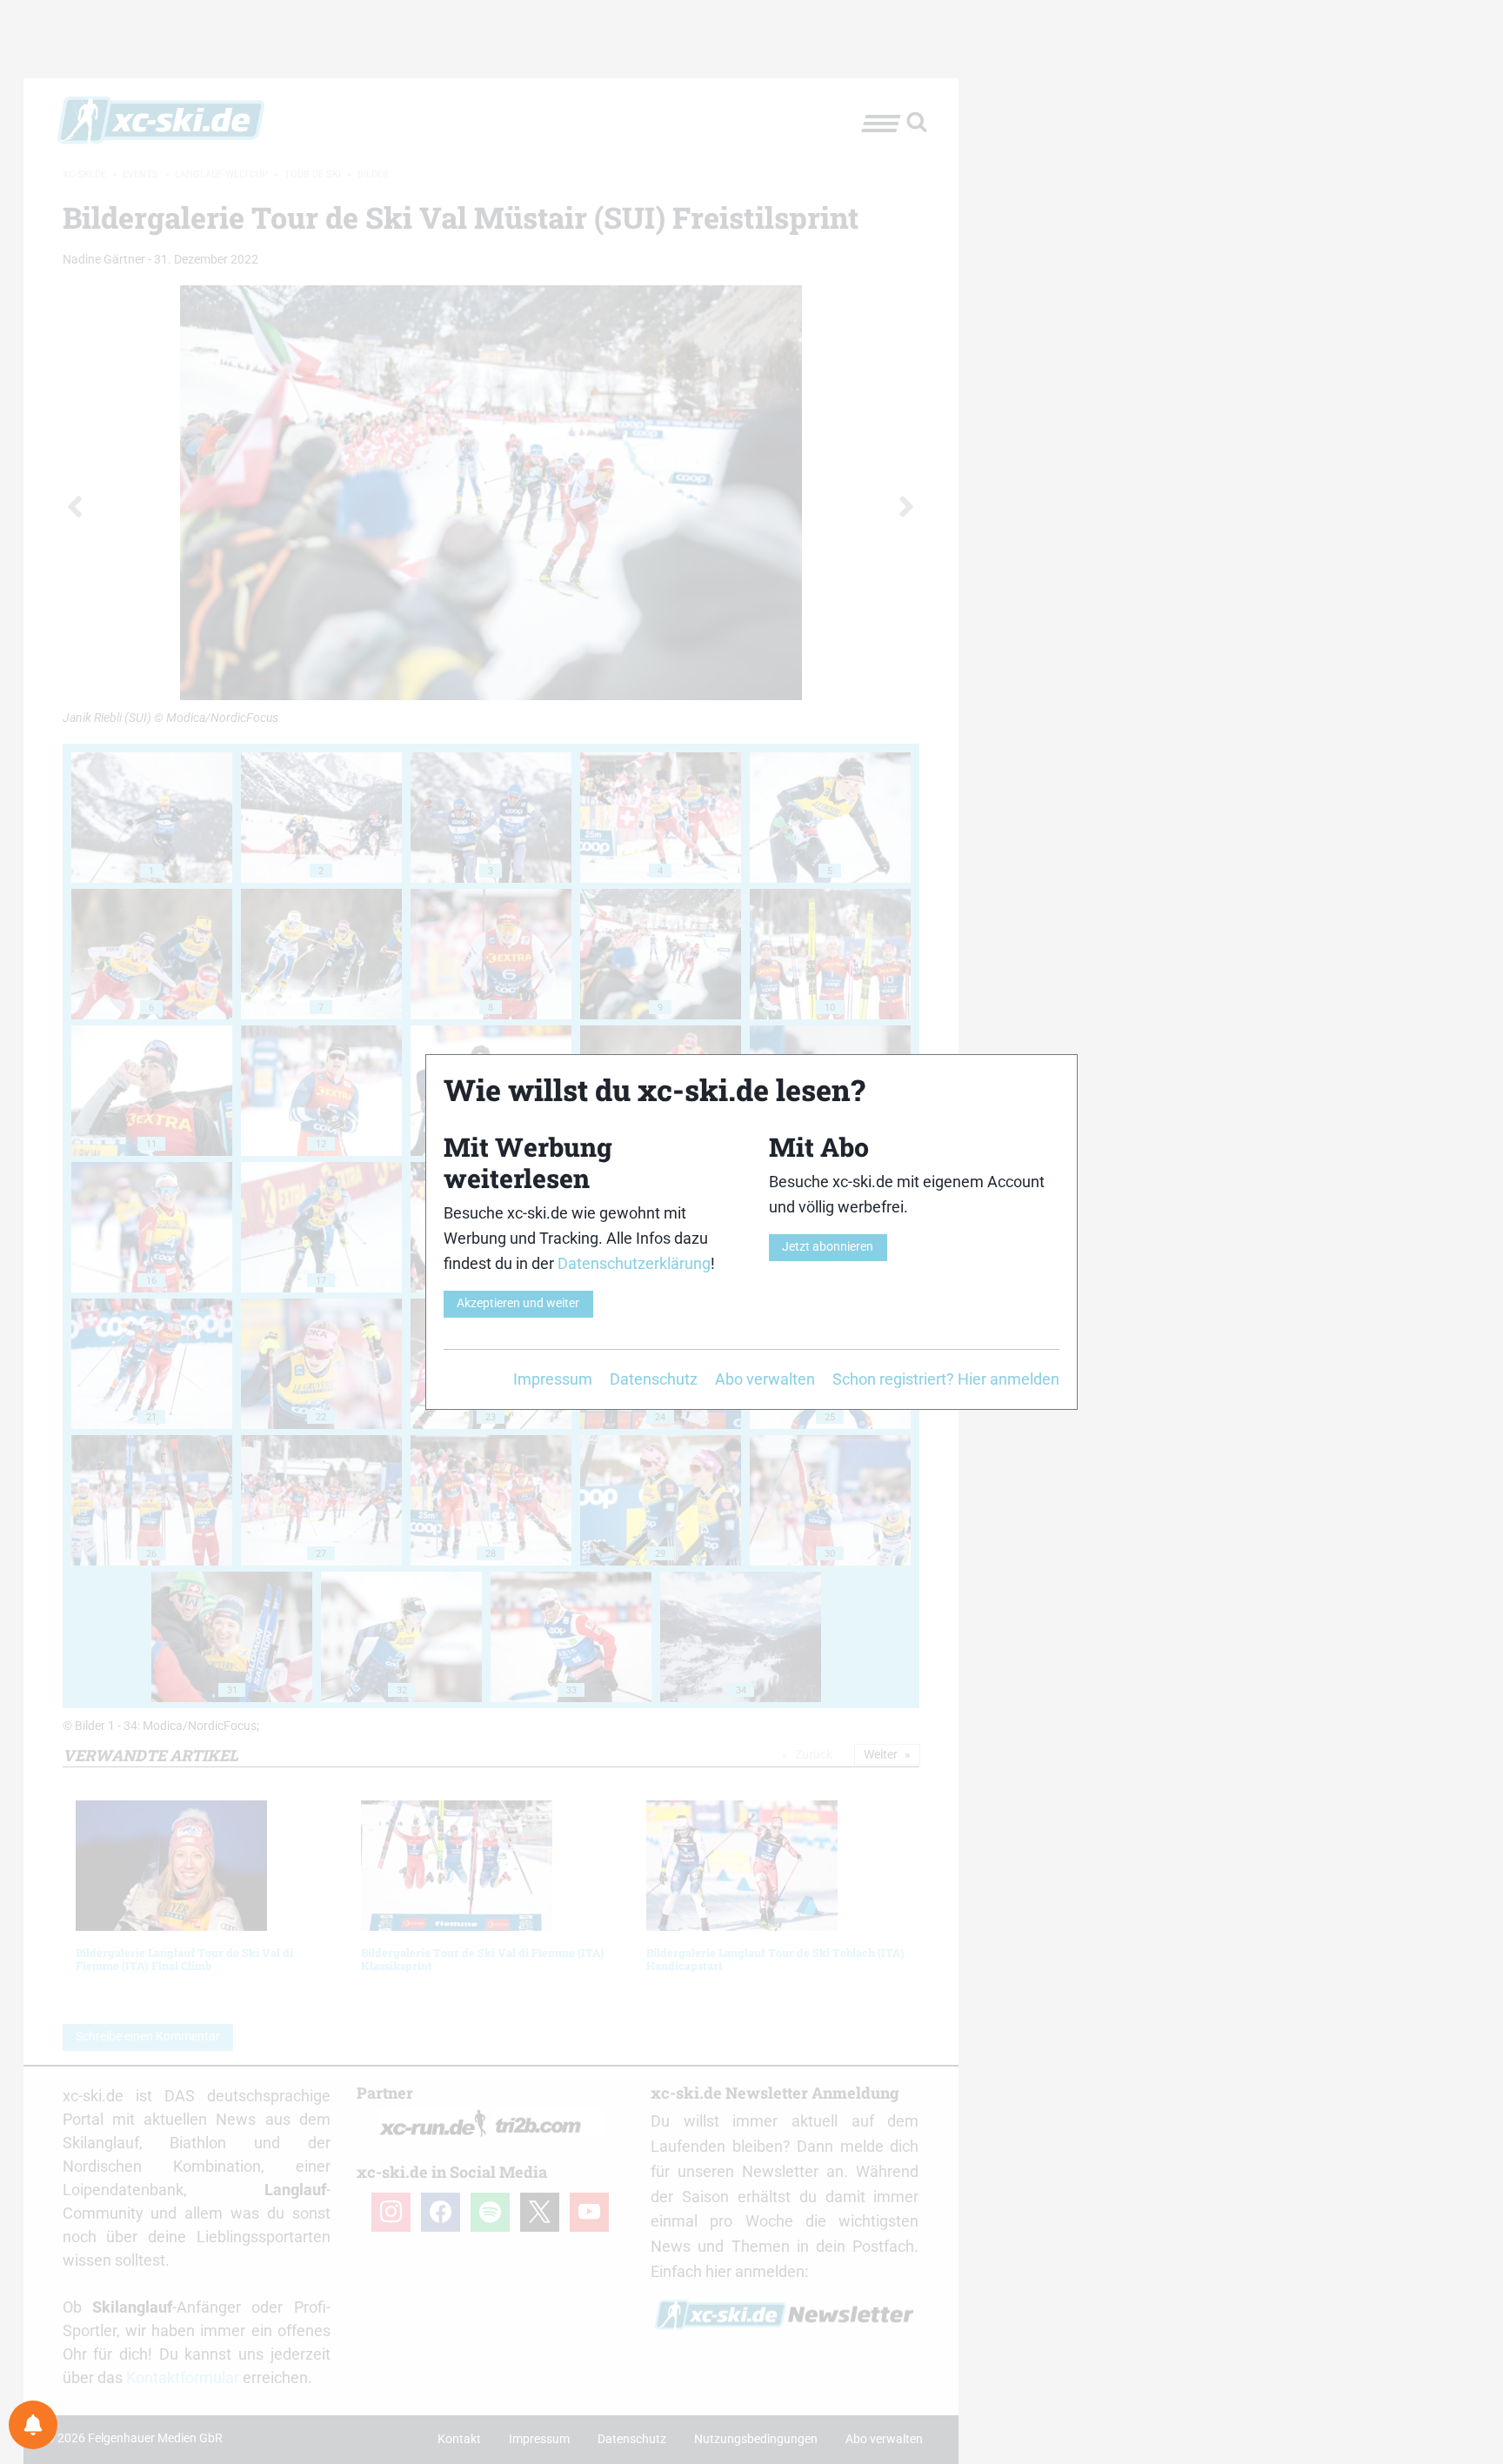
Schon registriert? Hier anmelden (946, 1379)
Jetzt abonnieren (828, 1247)
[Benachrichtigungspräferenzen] (33, 2425)
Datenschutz (654, 1379)
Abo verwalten (765, 1379)
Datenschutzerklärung (634, 1263)
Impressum (553, 1379)
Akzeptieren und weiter (518, 1303)
